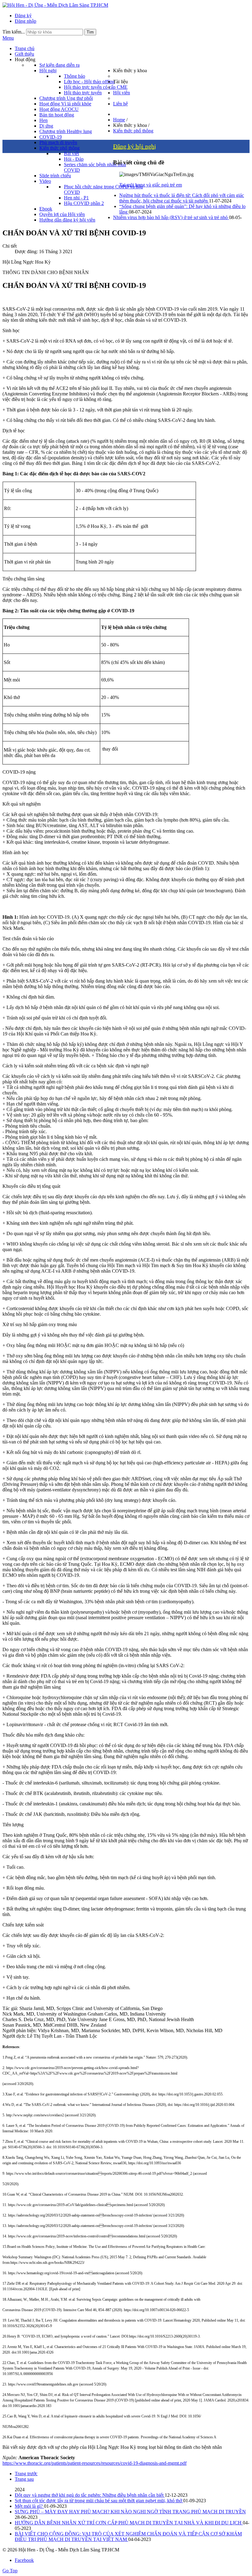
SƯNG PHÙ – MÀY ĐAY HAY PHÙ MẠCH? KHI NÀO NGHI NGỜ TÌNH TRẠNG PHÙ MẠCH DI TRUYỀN (130, 2512)
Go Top (10, 2571)
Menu (8, 38)
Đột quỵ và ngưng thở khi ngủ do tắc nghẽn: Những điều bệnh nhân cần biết (90, 2495)
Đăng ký (23, 16)
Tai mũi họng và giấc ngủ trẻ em (151, 185)
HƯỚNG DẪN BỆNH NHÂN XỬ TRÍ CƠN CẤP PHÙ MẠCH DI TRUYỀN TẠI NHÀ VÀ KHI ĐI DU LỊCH (129, 2523)
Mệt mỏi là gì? (29, 2506)
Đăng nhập (26, 21)
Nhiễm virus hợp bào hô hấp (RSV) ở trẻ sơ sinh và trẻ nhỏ (171, 217)
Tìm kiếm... (14, 32)
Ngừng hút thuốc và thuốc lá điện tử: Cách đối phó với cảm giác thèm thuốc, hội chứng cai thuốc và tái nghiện (182, 198)
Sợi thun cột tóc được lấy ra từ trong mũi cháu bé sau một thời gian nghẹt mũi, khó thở (99, 2501)
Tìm (90, 32)
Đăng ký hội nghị (135, 146)
